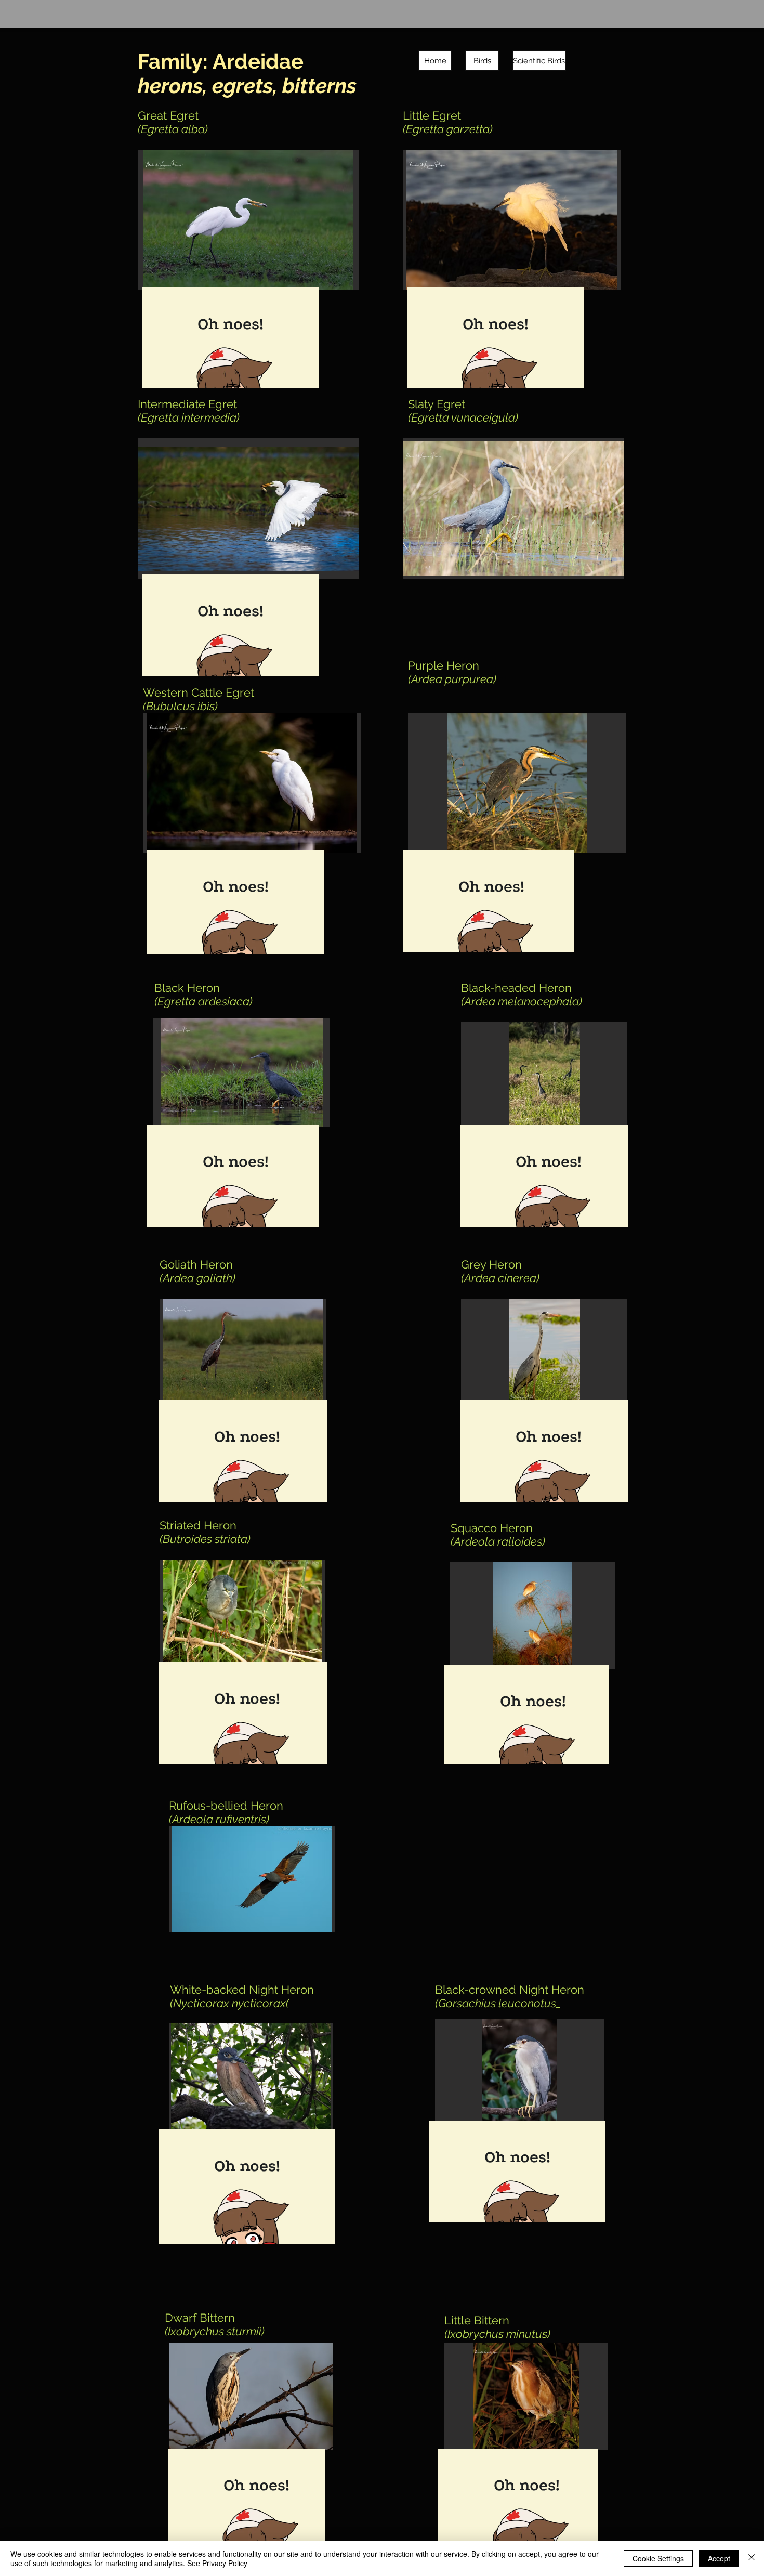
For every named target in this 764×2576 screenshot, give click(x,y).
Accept (719, 2558)
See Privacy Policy (217, 2563)
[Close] (752, 2558)
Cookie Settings (658, 2558)
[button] (248, 220)
